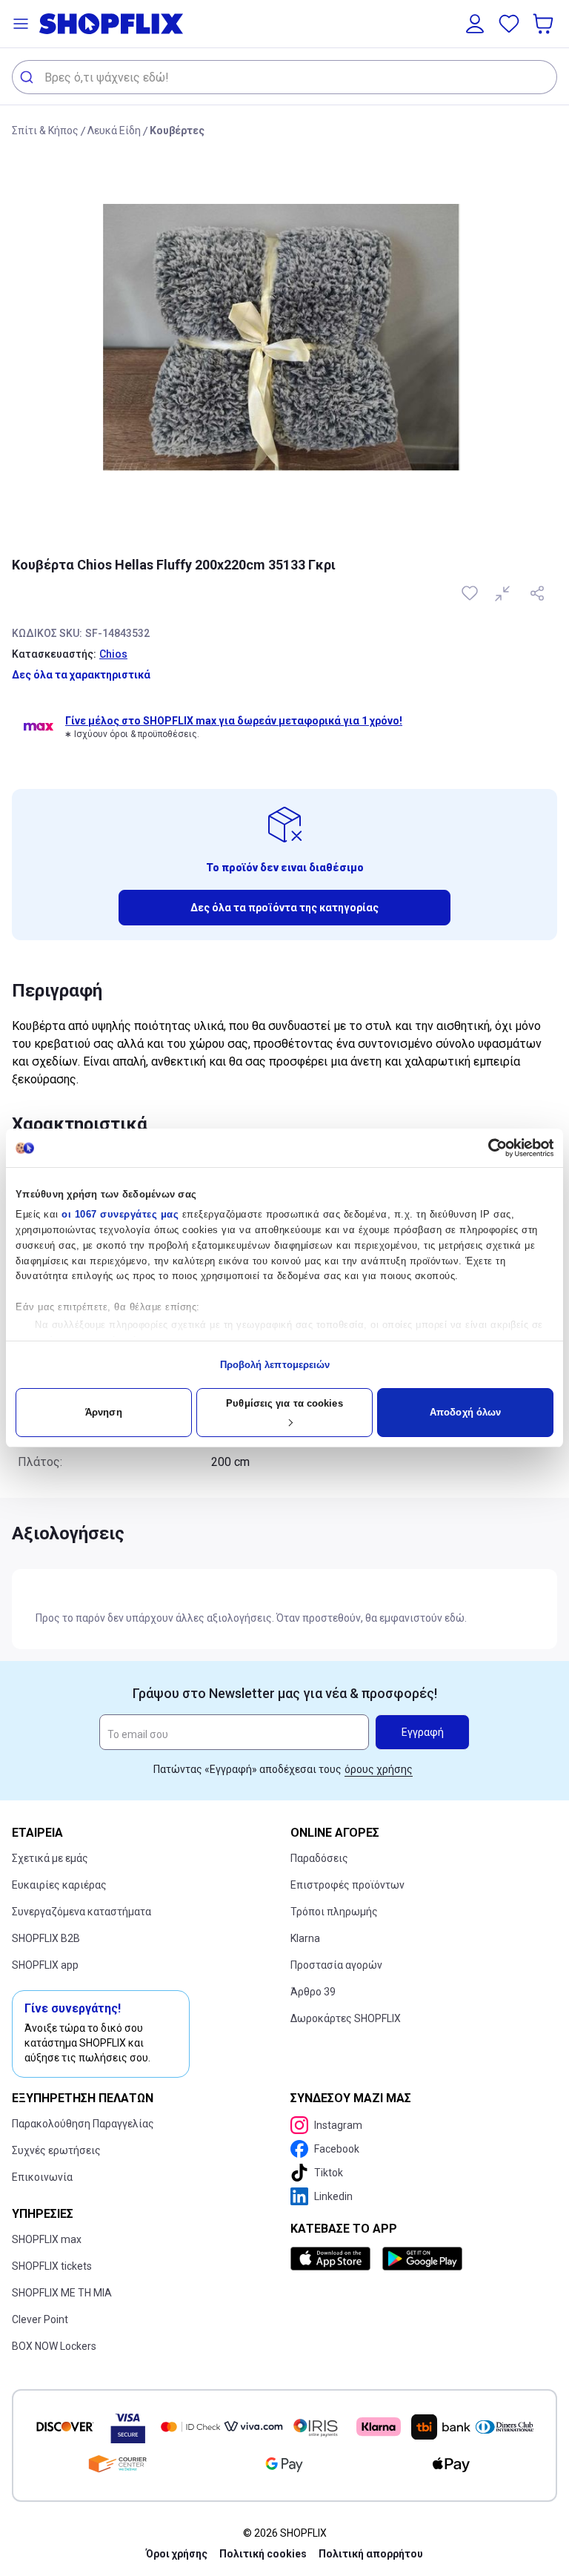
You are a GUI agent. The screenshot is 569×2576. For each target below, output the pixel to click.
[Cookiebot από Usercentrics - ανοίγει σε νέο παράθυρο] (489, 1148)
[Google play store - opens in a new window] (422, 2259)
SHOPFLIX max (47, 2239)
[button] (21, 24)
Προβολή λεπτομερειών (275, 1365)
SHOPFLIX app (45, 1965)
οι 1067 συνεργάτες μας (120, 1214)
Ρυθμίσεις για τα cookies (284, 1403)
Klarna (305, 1938)
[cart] (545, 24)
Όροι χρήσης (177, 2554)
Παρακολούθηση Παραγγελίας (83, 2124)
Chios (113, 654)
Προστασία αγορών (336, 1965)
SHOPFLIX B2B (46, 1938)
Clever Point (40, 2319)
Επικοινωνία (42, 2177)
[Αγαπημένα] (509, 24)
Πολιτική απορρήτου (371, 2554)
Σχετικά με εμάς (50, 1858)
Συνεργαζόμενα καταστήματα (81, 1912)
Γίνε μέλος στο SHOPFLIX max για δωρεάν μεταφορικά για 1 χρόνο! (234, 721)
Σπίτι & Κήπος (45, 131)
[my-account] (475, 24)
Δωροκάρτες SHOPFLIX (346, 2018)
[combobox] (284, 77)
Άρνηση (104, 1412)
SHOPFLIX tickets (52, 2266)
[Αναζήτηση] (29, 77)
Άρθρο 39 (313, 1992)
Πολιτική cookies (263, 2554)
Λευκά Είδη (114, 131)
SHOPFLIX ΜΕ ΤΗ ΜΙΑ (62, 2293)
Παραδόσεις (319, 1858)
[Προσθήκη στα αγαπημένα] (471, 593)
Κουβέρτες (177, 131)
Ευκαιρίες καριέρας (59, 1885)
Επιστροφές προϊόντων (347, 1885)
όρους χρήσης (379, 1769)
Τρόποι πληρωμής (334, 1912)
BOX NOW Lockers (54, 2346)
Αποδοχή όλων (465, 1412)
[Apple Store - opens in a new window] (333, 2259)
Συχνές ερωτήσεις (56, 2150)
